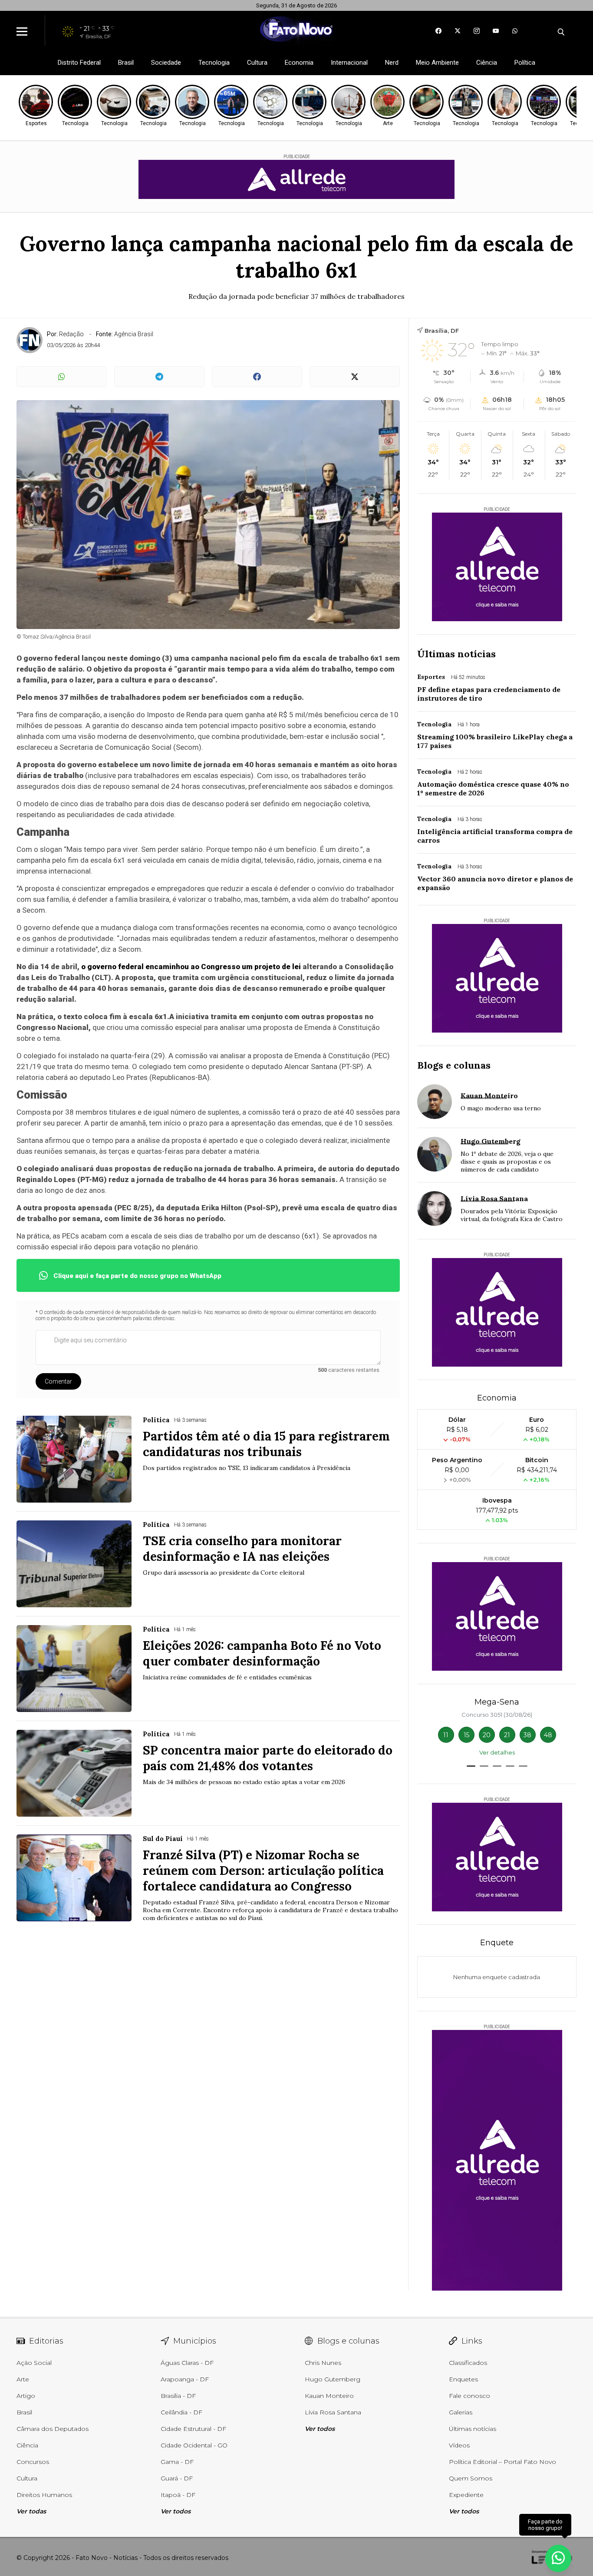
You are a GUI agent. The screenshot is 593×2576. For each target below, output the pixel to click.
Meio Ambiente (437, 63)
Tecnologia (214, 63)
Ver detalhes (497, 1752)
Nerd (392, 63)
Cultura (257, 63)
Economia (299, 63)
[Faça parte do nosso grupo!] (558, 2554)
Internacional (349, 63)
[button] (471, 1766)
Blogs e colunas (454, 1065)
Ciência (487, 63)
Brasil (126, 63)
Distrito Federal (79, 63)
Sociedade (166, 63)
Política (525, 63)
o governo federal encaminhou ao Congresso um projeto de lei (191, 967)
